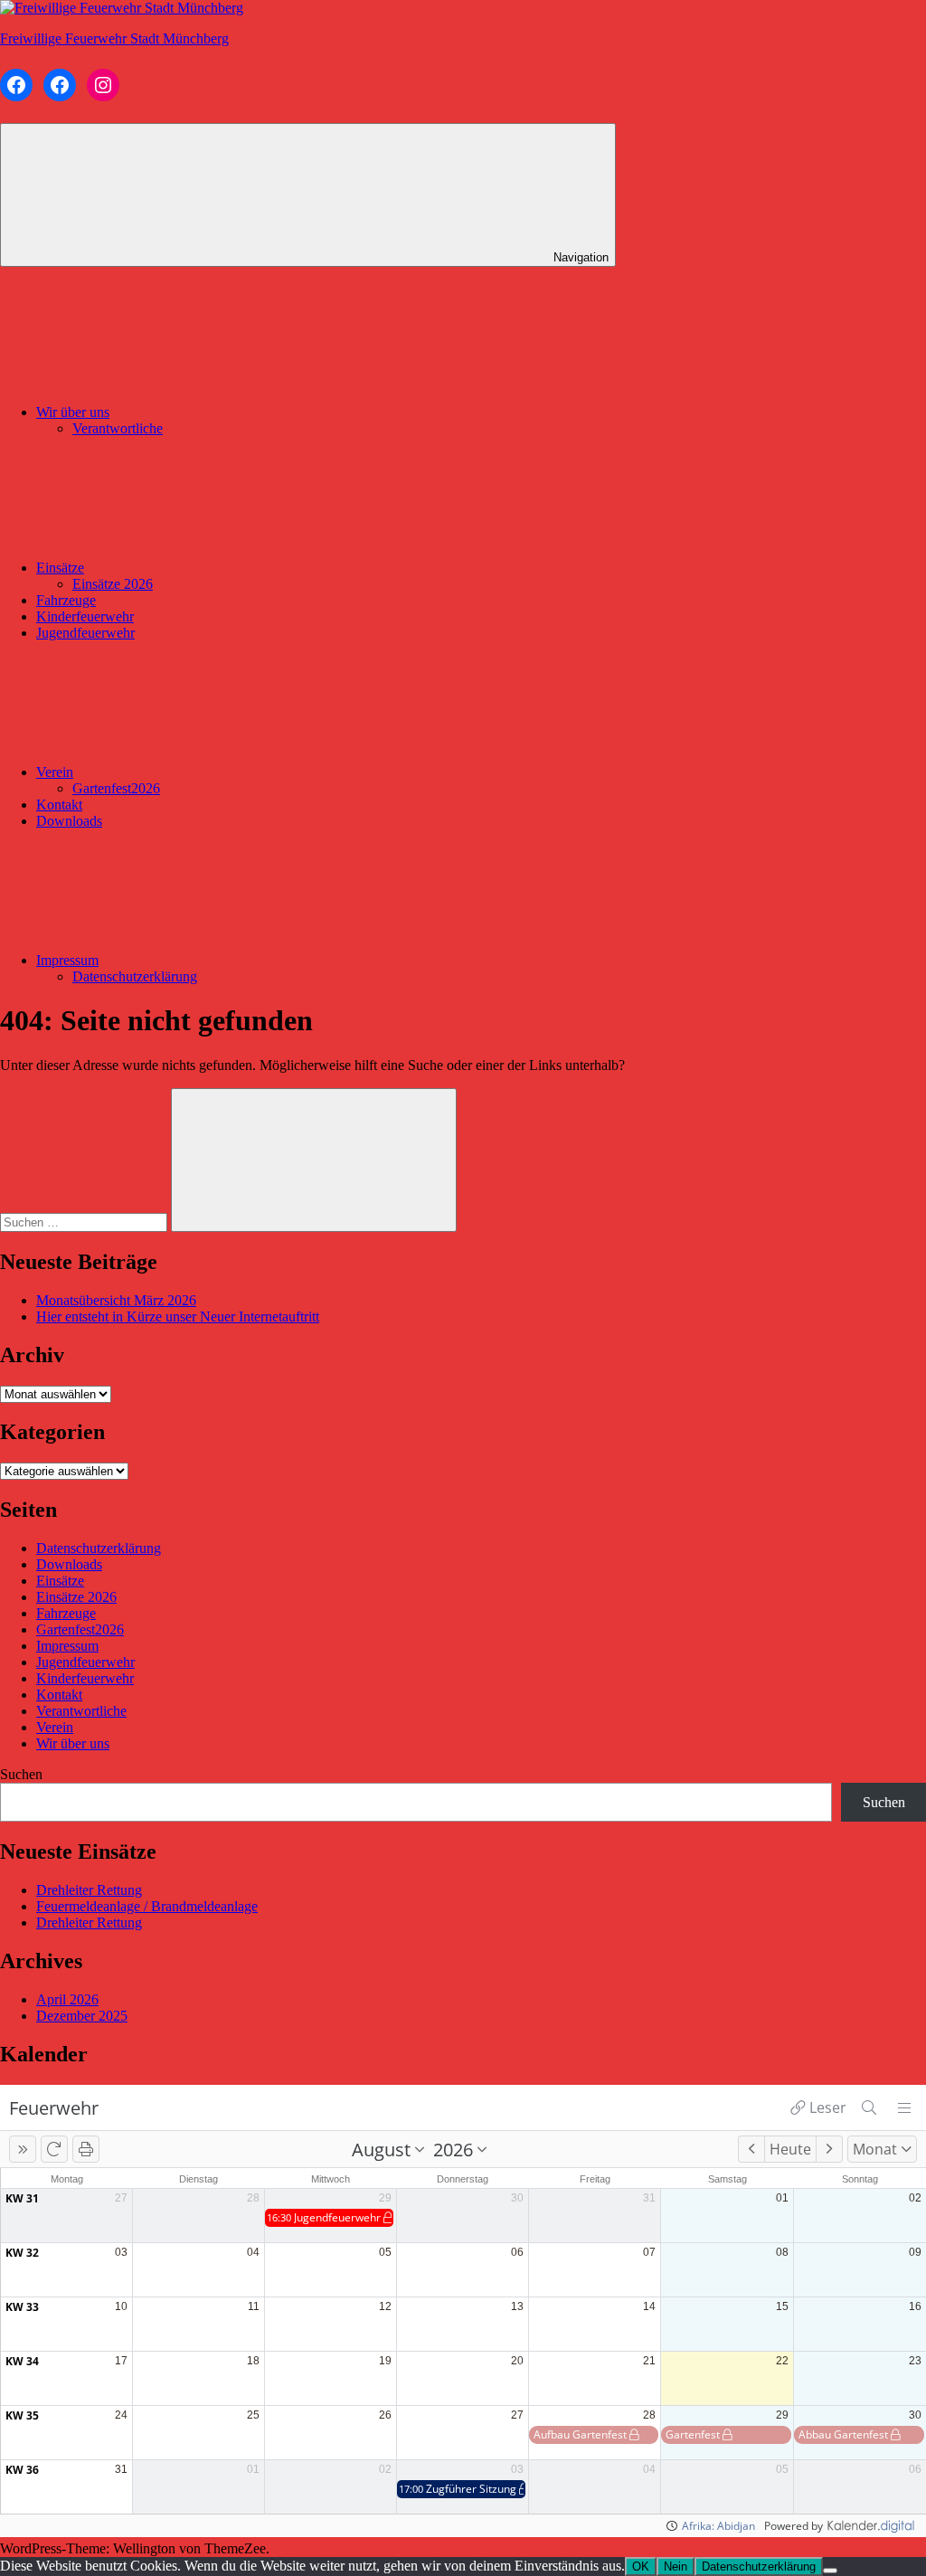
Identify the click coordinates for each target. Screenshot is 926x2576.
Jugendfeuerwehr (85, 633)
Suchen (21, 1774)
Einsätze (60, 568)
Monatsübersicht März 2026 (116, 1300)
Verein (55, 772)
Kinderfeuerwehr (85, 616)
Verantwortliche (118, 428)
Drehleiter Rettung (89, 1890)
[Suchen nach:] (85, 1222)
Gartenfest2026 (116, 788)
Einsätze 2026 (113, 584)
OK (641, 2567)
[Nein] (830, 2571)
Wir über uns (73, 412)
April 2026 (67, 1999)
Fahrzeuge (66, 600)
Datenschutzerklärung (135, 976)
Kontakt (59, 805)
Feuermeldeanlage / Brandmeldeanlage (147, 1906)
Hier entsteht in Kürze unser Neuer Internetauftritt (178, 1316)
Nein (676, 2567)
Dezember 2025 (82, 2016)
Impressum (67, 960)
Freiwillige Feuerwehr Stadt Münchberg (114, 38)
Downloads (69, 821)
